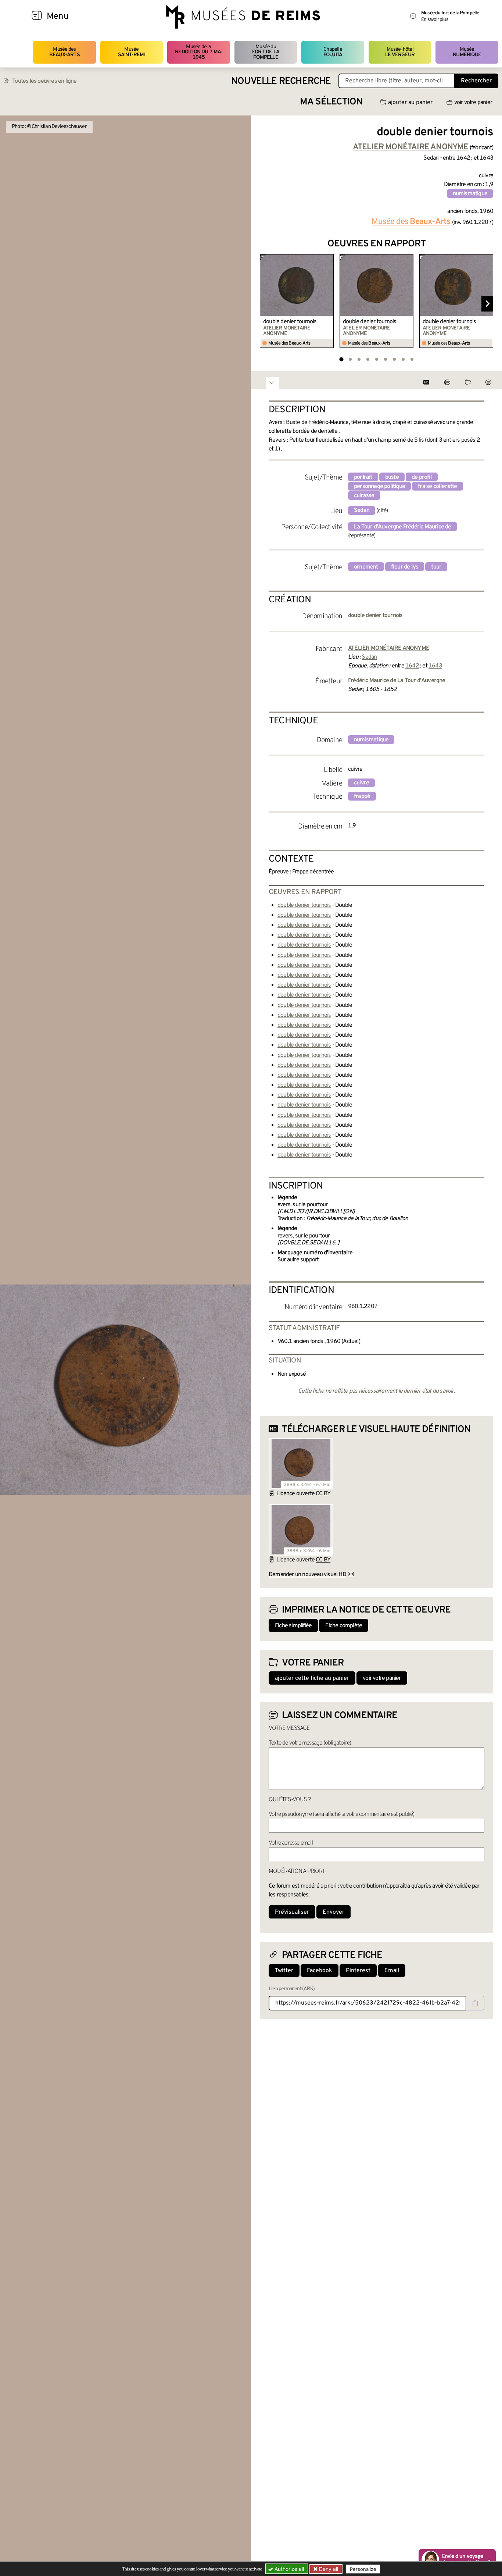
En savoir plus (435, 20)
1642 (412, 666)
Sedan (362, 510)
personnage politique (379, 487)
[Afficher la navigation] (37, 17)
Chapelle (333, 52)
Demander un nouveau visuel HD (307, 1575)
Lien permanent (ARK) (292, 1989)
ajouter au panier (410, 103)
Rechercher (476, 81)
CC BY (323, 1494)
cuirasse (364, 496)
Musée (132, 52)
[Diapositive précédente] (266, 304)
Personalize (363, 2569)
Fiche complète (344, 1626)
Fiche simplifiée (293, 1626)
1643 (435, 666)
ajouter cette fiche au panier (312, 1678)
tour (436, 567)
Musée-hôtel (400, 52)
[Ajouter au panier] (329, 259)
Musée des (64, 52)
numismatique (470, 194)
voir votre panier (473, 103)
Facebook (320, 1971)
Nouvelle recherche (281, 81)
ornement (366, 567)
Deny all (328, 2569)
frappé (362, 797)
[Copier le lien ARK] (475, 2003)
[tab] (341, 359)
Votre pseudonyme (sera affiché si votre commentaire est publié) (342, 1814)
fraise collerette (437, 487)
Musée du (266, 52)
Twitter (284, 1971)
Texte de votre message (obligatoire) (310, 1743)
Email (392, 1971)
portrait (363, 477)
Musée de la (199, 52)
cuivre (361, 783)
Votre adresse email (291, 1843)
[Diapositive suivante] (487, 304)
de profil (422, 477)
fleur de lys (405, 567)
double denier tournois (290, 322)
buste (392, 477)
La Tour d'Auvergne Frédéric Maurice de (403, 527)
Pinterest (358, 1971)
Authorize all (288, 2569)
